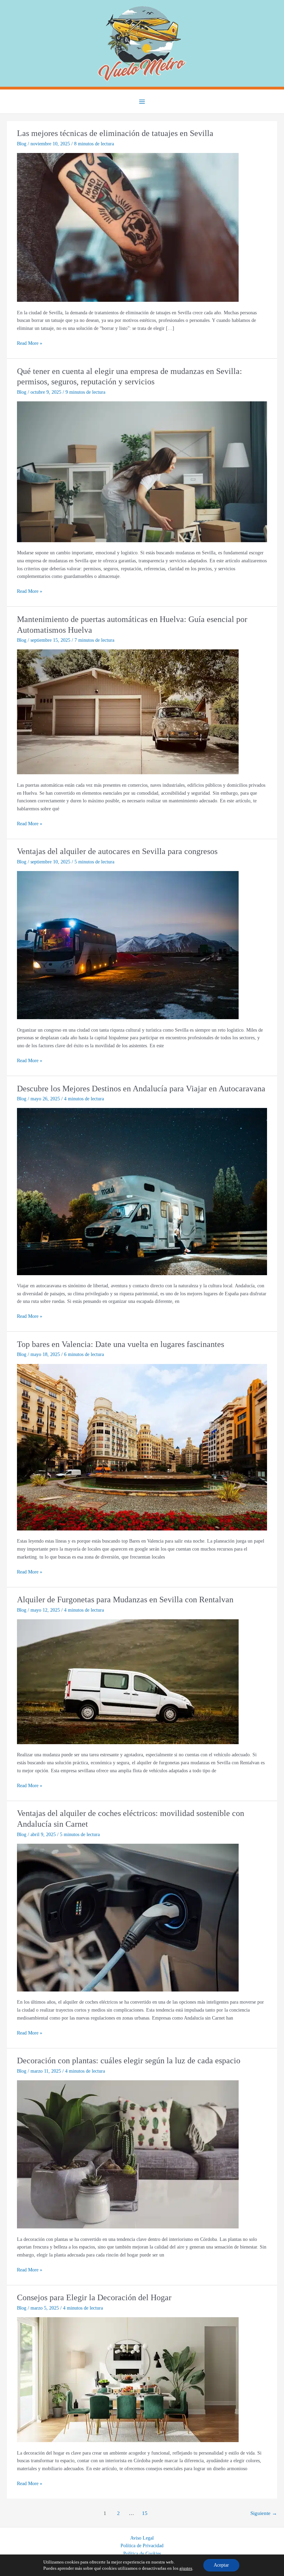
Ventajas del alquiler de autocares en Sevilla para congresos (117, 851)
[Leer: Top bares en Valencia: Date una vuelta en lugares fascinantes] (142, 1447)
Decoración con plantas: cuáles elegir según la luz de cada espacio (129, 2061)
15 (145, 2513)
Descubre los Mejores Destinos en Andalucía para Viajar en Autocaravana (141, 1089)
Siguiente (264, 2513)
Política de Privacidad (142, 2546)
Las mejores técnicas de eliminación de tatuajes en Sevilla (115, 133)
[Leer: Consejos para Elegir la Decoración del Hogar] (128, 2379)
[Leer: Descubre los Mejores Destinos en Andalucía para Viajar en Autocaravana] (142, 1191)
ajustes (186, 2568)
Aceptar (221, 2565)
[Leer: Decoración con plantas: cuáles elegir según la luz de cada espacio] (128, 2154)
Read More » (30, 344)
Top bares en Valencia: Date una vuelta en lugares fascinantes (121, 1344)
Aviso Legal (142, 2538)
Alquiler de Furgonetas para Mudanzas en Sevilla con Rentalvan (125, 1600)
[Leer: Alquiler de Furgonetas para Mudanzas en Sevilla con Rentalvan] (128, 1681)
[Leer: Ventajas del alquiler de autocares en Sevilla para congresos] (128, 945)
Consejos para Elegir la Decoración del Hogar (94, 2297)
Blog (22, 144)
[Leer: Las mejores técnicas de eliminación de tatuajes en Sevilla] (128, 227)
